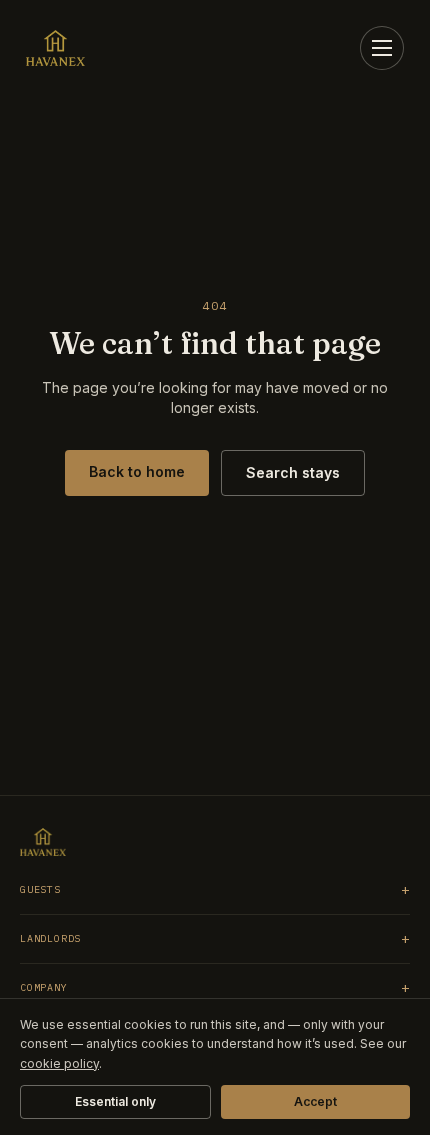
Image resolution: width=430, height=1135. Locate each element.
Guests (215, 890)
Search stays (293, 472)
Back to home (137, 471)
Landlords (215, 939)
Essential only (115, 1101)
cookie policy (59, 1063)
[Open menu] (382, 48)
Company (215, 988)
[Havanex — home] (55, 48)
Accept (315, 1101)
